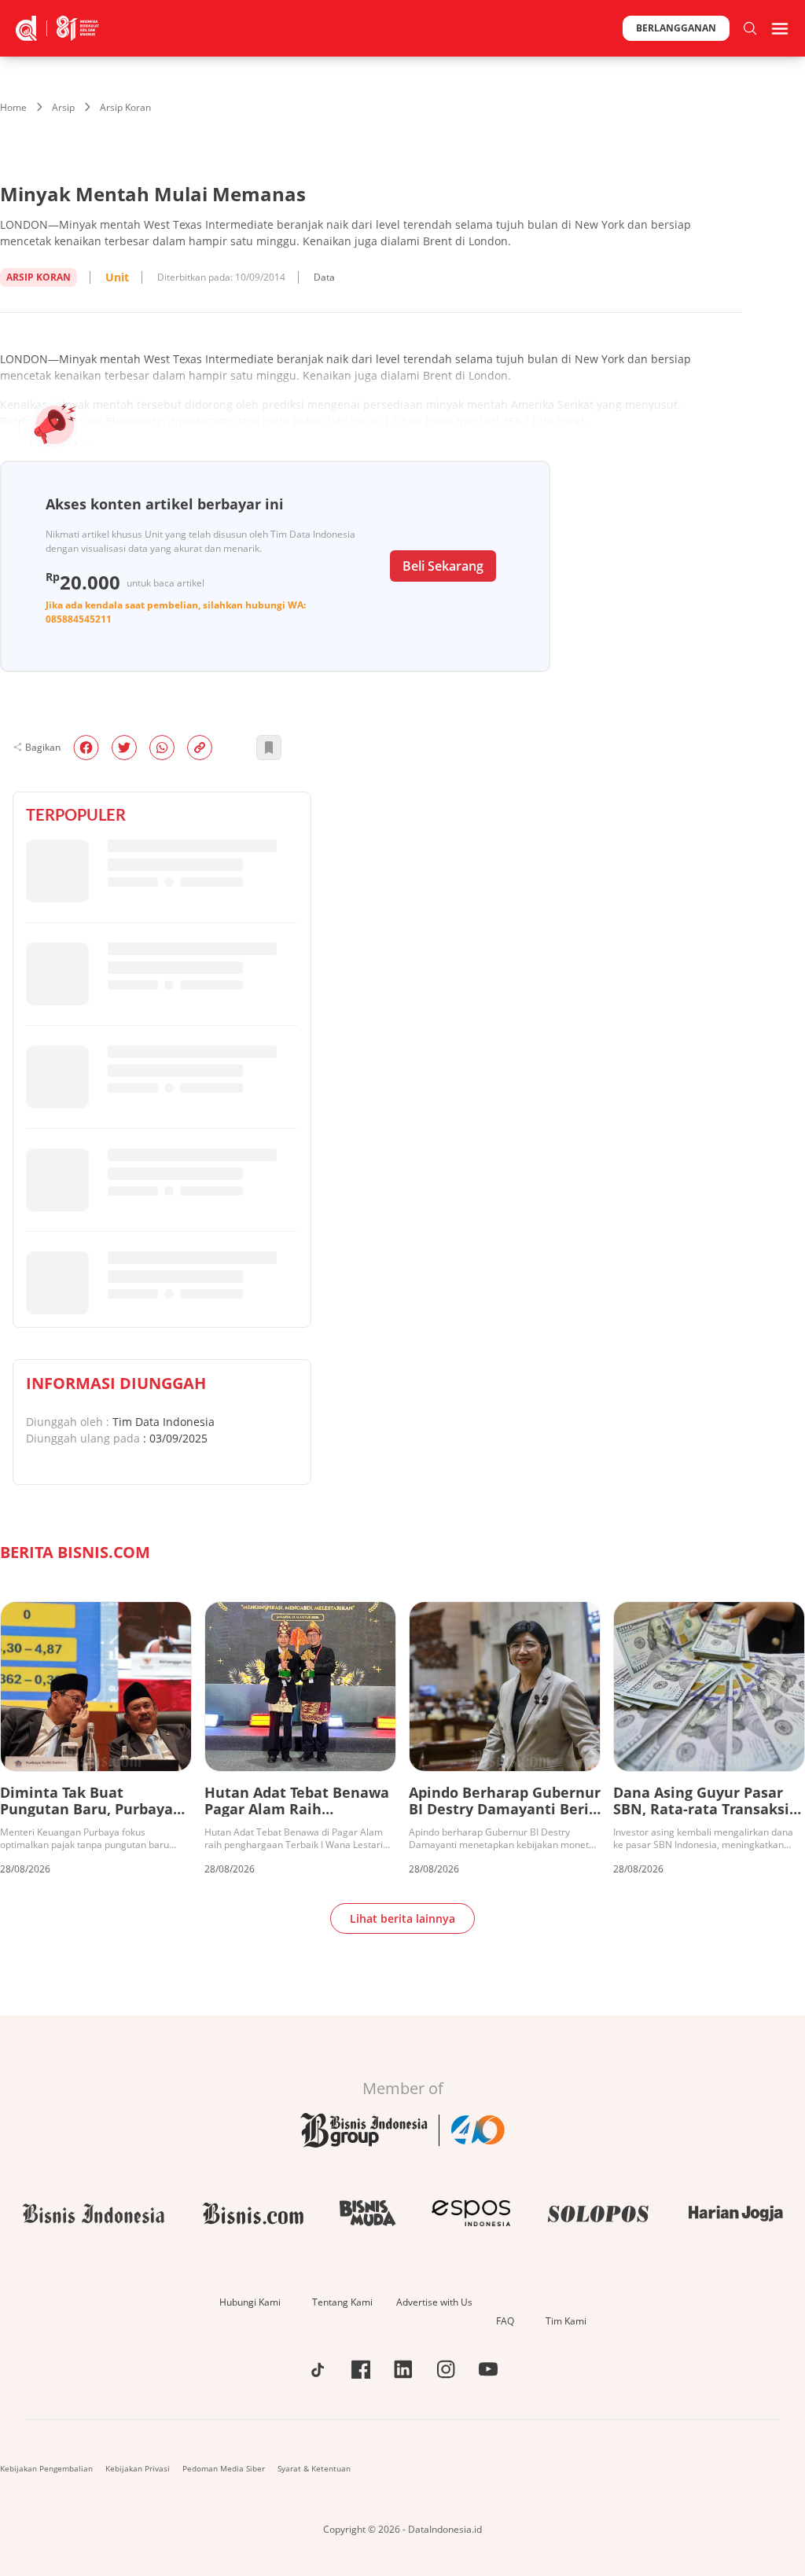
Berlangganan (676, 28)
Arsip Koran (125, 107)
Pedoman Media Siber (224, 2468)
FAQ (505, 2321)
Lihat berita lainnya (402, 1918)
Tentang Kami (342, 2302)
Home (13, 107)
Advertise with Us (434, 2302)
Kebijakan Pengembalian (46, 2468)
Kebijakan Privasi (138, 2468)
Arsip (63, 107)
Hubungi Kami (250, 2302)
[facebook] (86, 748)
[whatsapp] (162, 748)
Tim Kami (566, 2321)
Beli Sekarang (443, 566)
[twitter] (124, 748)
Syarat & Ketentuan (314, 2468)
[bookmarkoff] (269, 748)
